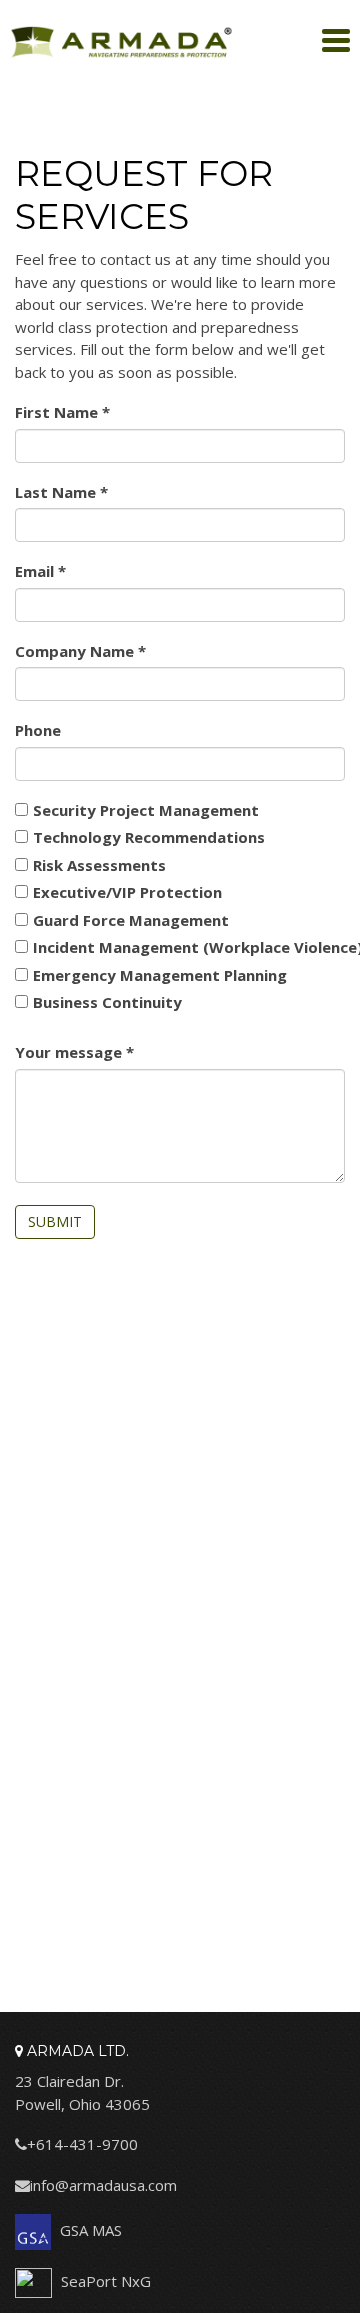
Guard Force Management (131, 920)
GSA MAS (89, 2230)
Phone (38, 730)
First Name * (88, 412)
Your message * (98, 1052)
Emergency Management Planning (160, 975)
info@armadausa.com (103, 2185)
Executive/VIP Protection (127, 892)
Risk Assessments (99, 865)
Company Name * (106, 651)
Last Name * (87, 492)
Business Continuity (107, 1002)
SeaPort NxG (104, 2281)
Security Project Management (146, 810)
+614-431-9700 (82, 2144)
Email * (64, 571)
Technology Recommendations (149, 837)
